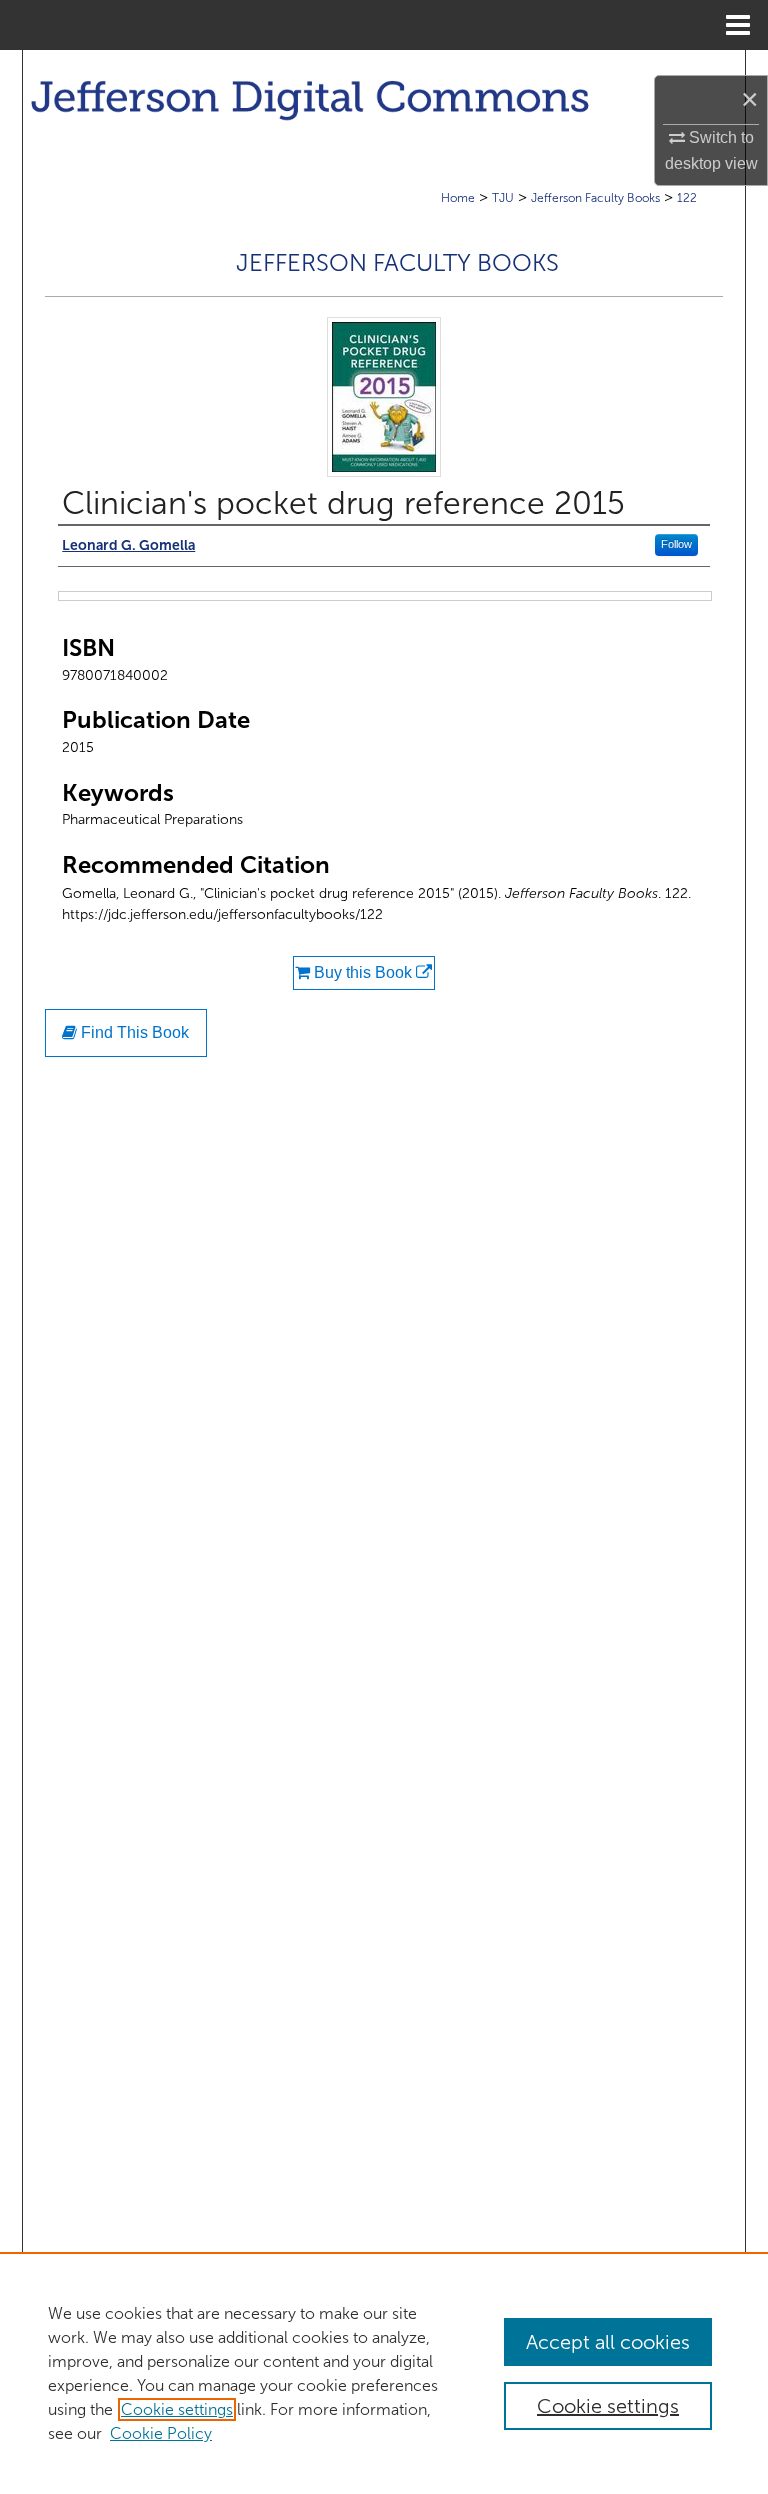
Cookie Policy (161, 2433)
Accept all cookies (608, 2342)
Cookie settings (177, 2409)
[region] (384, 2373)
